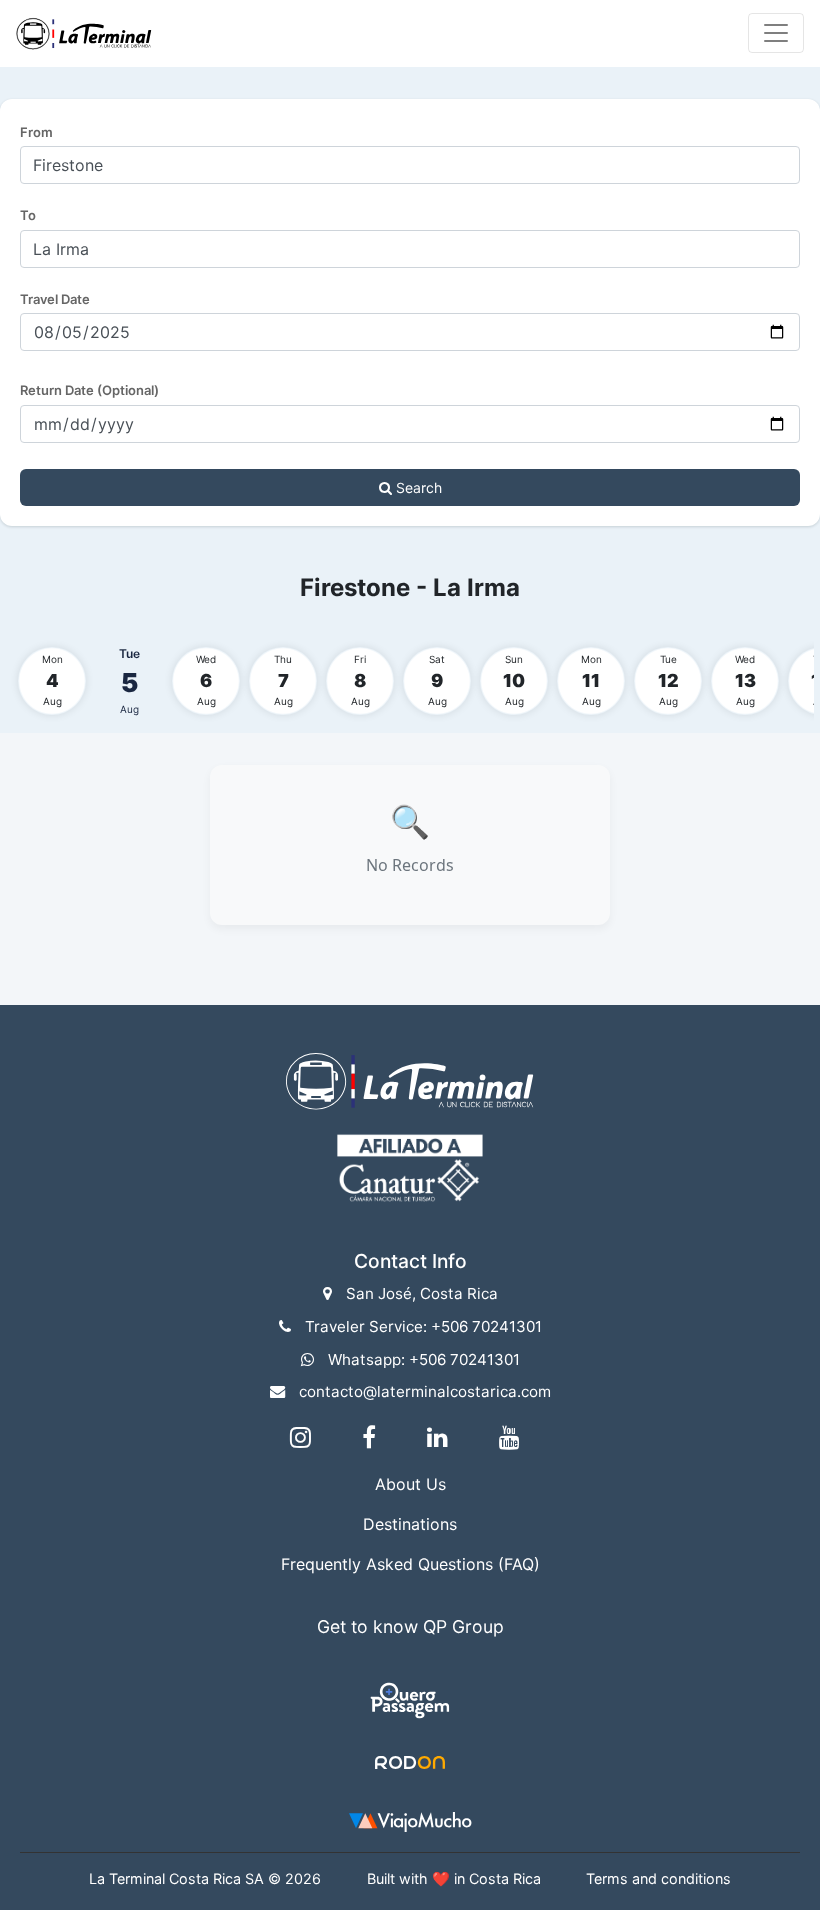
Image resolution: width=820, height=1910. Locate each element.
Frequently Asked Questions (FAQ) (410, 1564)
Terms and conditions (658, 1878)
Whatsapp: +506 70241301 (424, 1359)
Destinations (410, 1524)
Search (417, 487)
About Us (410, 1484)
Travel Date (55, 299)
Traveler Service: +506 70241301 (423, 1326)
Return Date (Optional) (89, 390)
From (36, 132)
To (28, 215)
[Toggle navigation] (776, 33)
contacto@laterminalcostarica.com (425, 1391)
